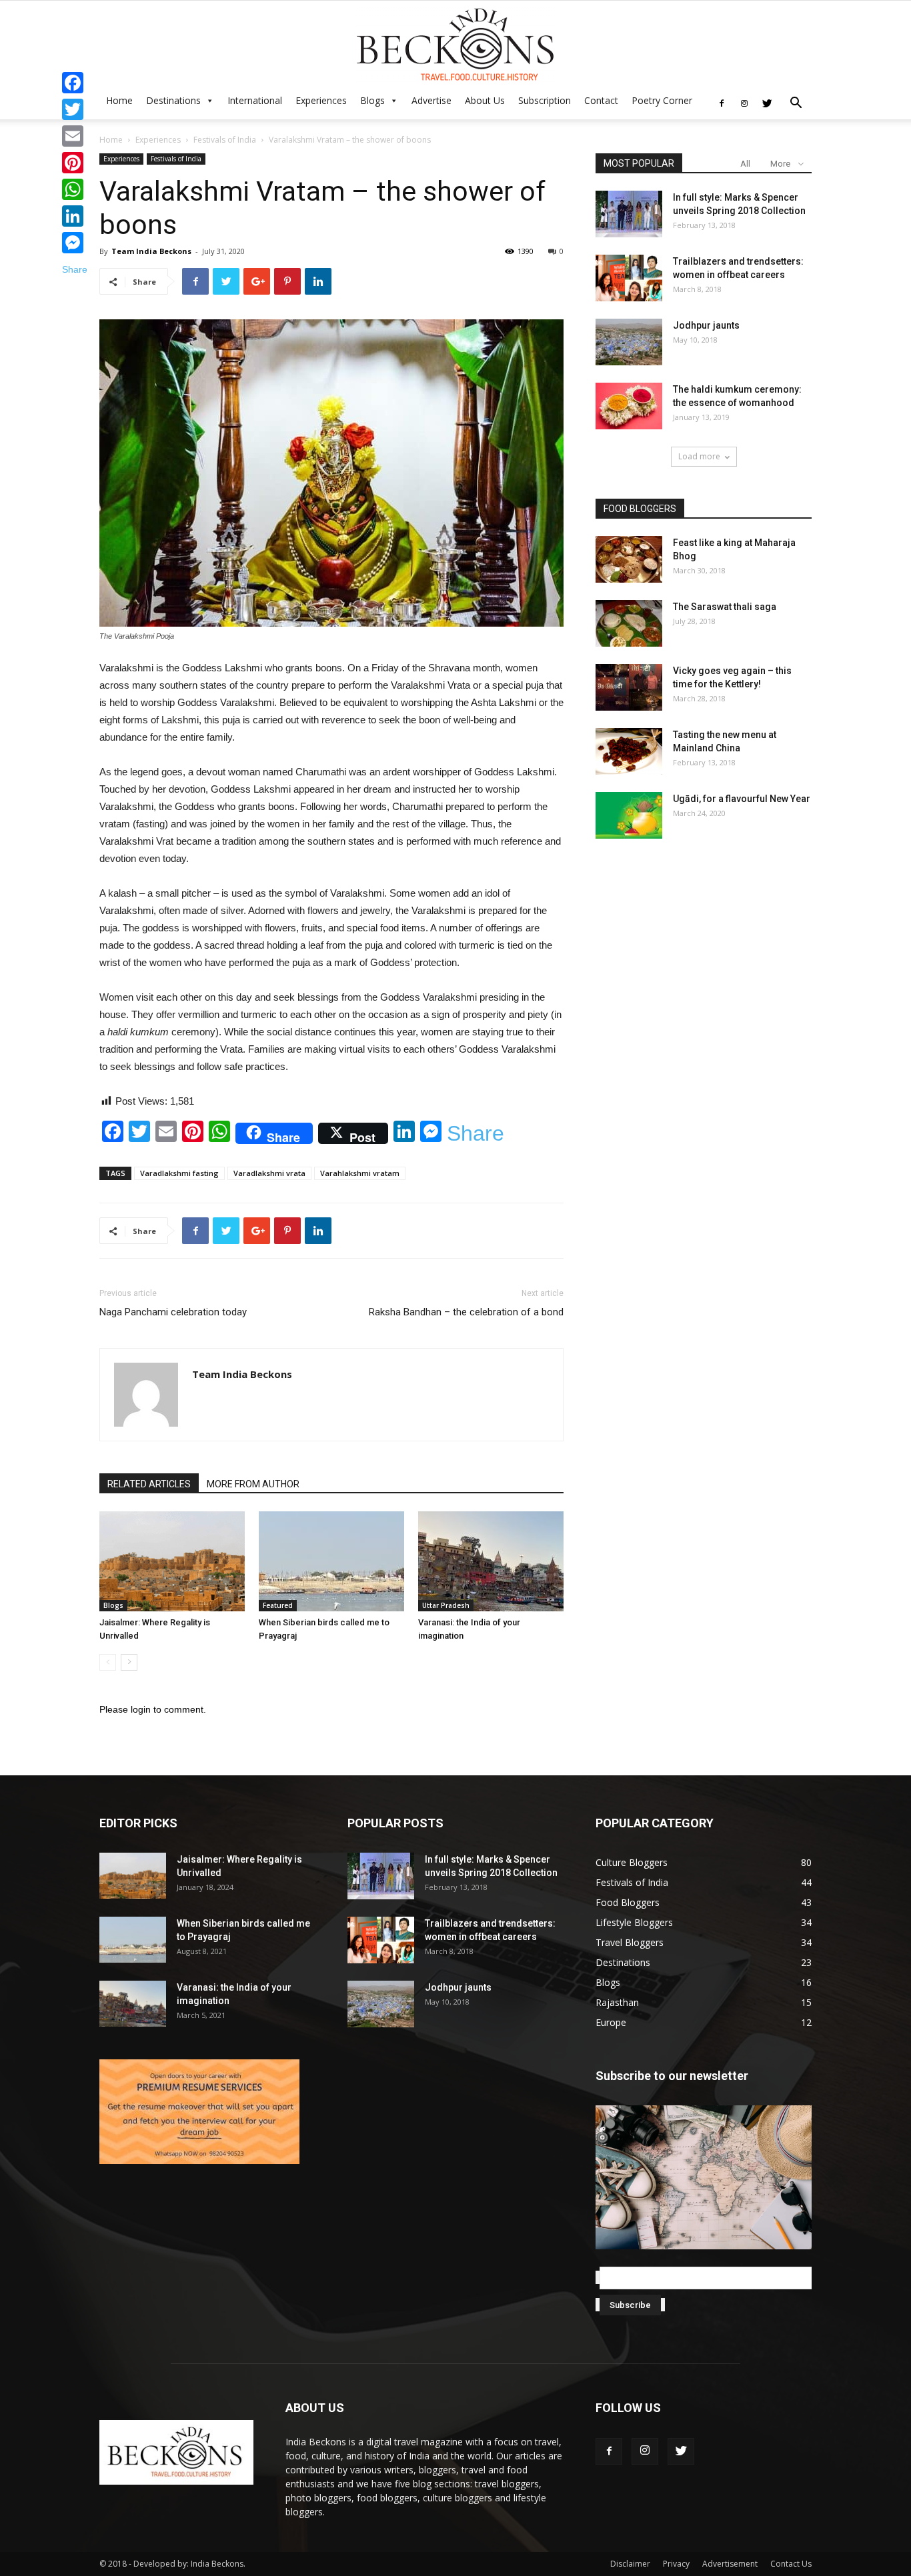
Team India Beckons (151, 251)
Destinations (173, 100)
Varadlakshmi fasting (179, 1173)
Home (119, 100)
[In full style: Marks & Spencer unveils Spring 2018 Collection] (629, 214)
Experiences (321, 100)
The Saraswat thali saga (725, 607)
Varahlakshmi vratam (360, 1173)
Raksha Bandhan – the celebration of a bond (466, 1312)
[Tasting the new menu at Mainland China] (629, 751)
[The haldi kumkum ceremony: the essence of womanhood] (629, 406)
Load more (699, 456)
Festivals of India (225, 140)
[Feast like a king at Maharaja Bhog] (629, 559)
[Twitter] (767, 103)
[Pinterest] (75, 163)
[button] (796, 104)
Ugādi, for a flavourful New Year (742, 799)
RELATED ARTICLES (149, 1484)
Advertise (431, 100)
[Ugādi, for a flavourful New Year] (629, 815)
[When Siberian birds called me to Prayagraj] (331, 1561)
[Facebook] (722, 103)
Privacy (676, 2564)
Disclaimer (630, 2564)
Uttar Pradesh (446, 1605)
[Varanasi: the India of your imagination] (491, 1561)
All (745, 164)
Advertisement (730, 2564)
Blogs (372, 100)
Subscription (545, 100)
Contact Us (791, 2564)
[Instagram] (744, 103)
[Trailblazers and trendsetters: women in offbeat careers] (629, 278)
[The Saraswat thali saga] (629, 623)
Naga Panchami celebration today (173, 1312)
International (255, 100)
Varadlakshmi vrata (269, 1173)
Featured (278, 1605)
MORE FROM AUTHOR (253, 1484)
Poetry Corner (662, 100)
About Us (485, 100)
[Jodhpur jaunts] (629, 342)
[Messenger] (75, 243)
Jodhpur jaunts (706, 325)
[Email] (75, 136)
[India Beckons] (455, 45)
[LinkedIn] (75, 216)
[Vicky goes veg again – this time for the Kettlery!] (629, 687)
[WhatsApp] (75, 189)
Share (476, 1133)
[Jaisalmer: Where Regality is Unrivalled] (172, 1561)
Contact (601, 100)
